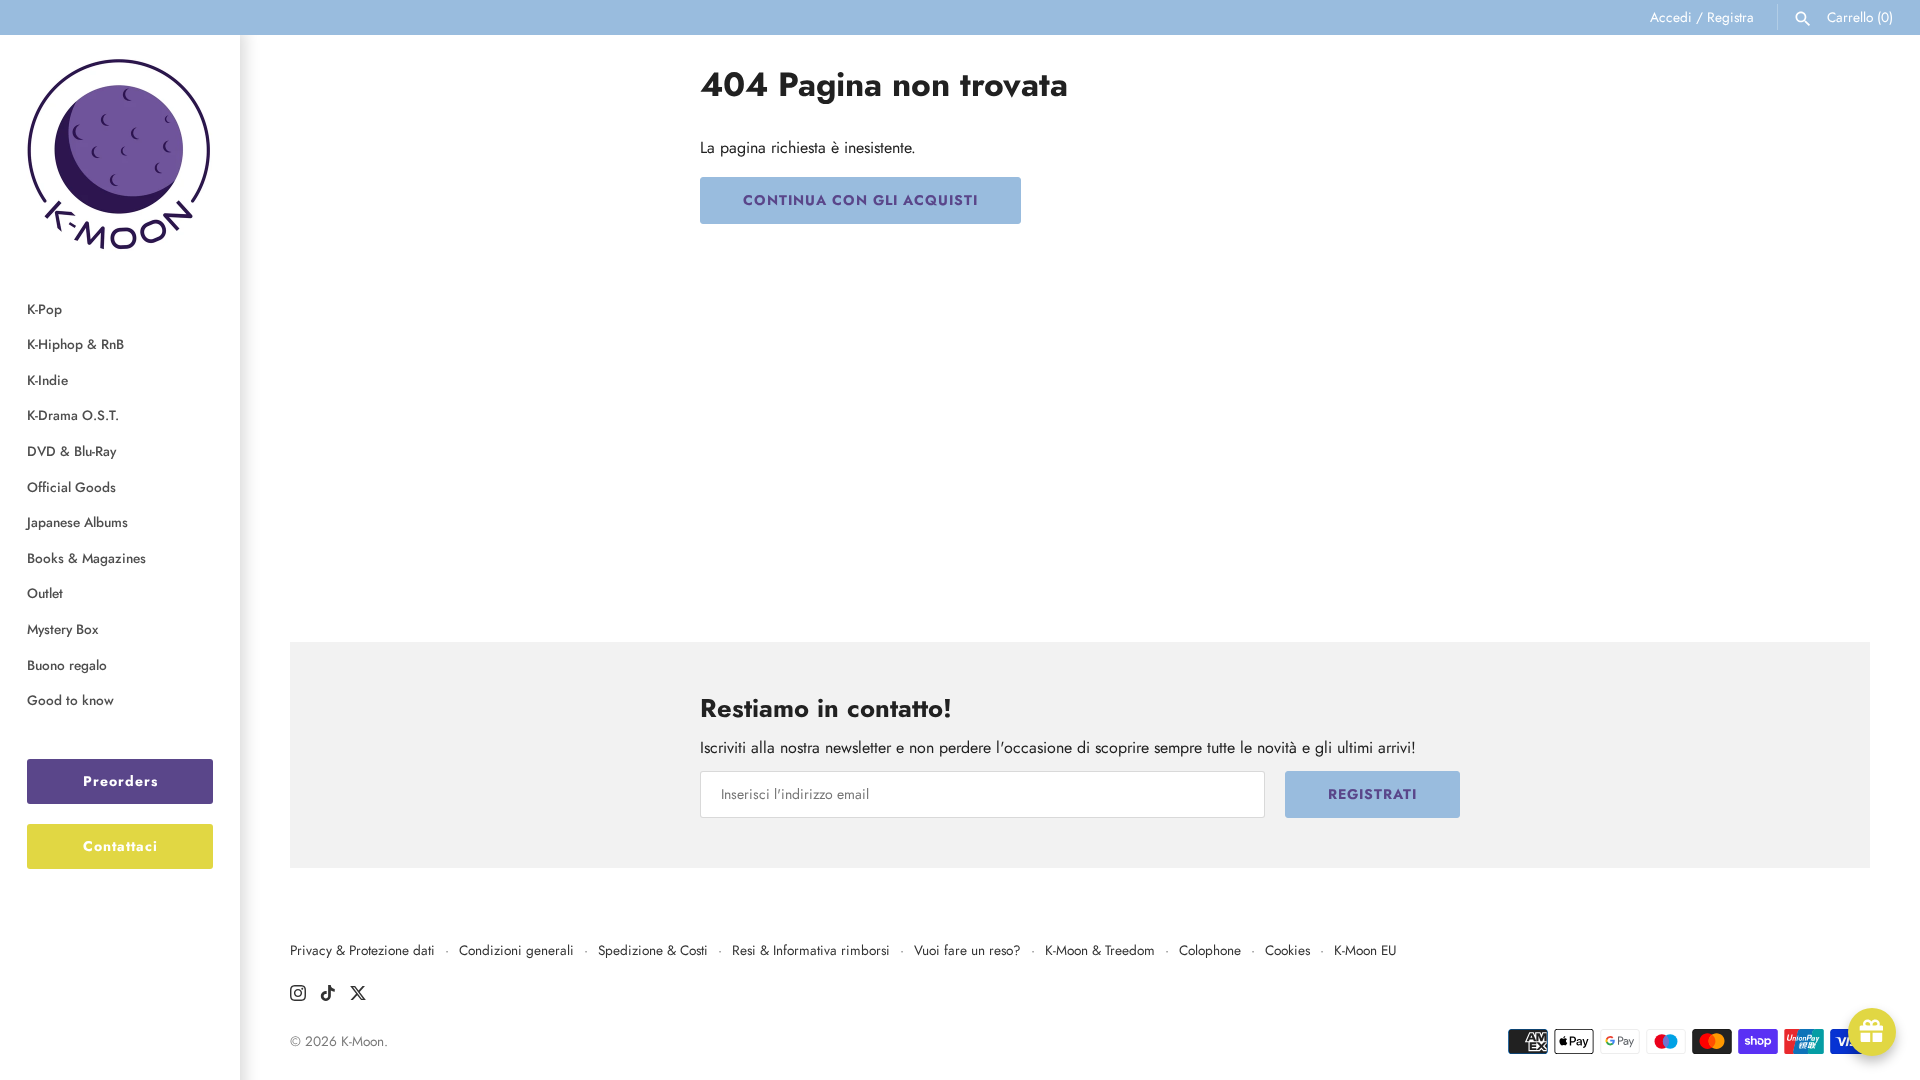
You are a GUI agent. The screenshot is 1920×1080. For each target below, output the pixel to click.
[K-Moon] (120, 153)
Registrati (1372, 794)
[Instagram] (298, 996)
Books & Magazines (86, 558)
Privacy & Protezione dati (362, 950)
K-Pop (44, 309)
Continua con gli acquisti (860, 200)
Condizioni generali (516, 950)
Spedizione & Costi (653, 950)
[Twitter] (358, 996)
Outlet (45, 593)
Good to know (70, 700)
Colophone (1210, 950)
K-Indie (47, 380)
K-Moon (362, 1041)
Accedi (1671, 17)
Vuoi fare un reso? (967, 950)
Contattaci (120, 846)
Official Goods (71, 487)
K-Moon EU (1365, 950)
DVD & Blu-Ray (71, 451)
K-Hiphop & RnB (75, 344)
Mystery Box (62, 629)
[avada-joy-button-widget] (1872, 1032)
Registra (1730, 17)
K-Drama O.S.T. (73, 415)
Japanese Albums (77, 522)
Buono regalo (67, 665)
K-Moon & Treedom (1100, 950)
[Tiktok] (328, 996)
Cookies (1287, 950)
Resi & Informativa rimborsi (811, 950)
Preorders (120, 781)
